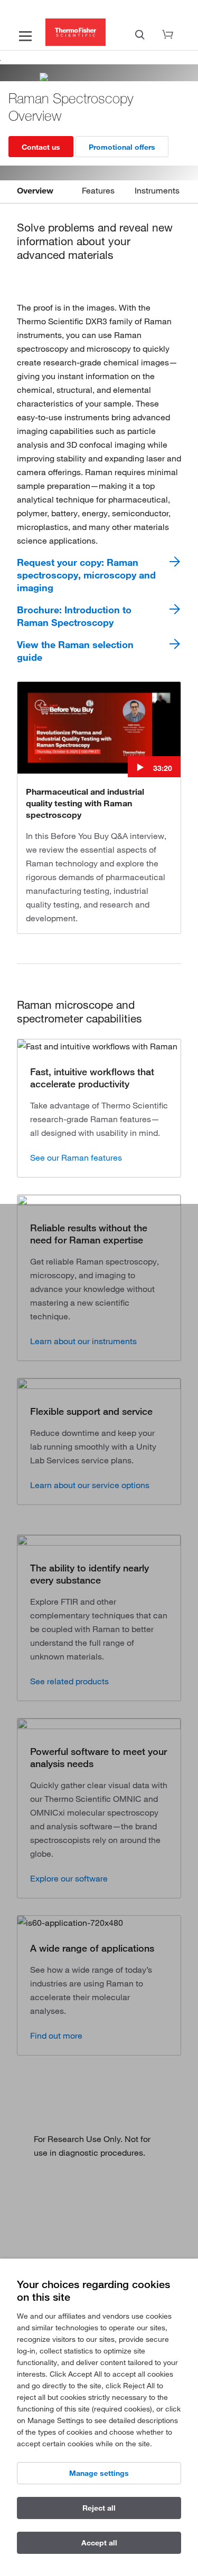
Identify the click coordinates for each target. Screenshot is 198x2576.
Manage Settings (99, 2473)
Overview (35, 190)
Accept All (99, 2543)
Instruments (157, 190)
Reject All (99, 2508)
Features (98, 190)
